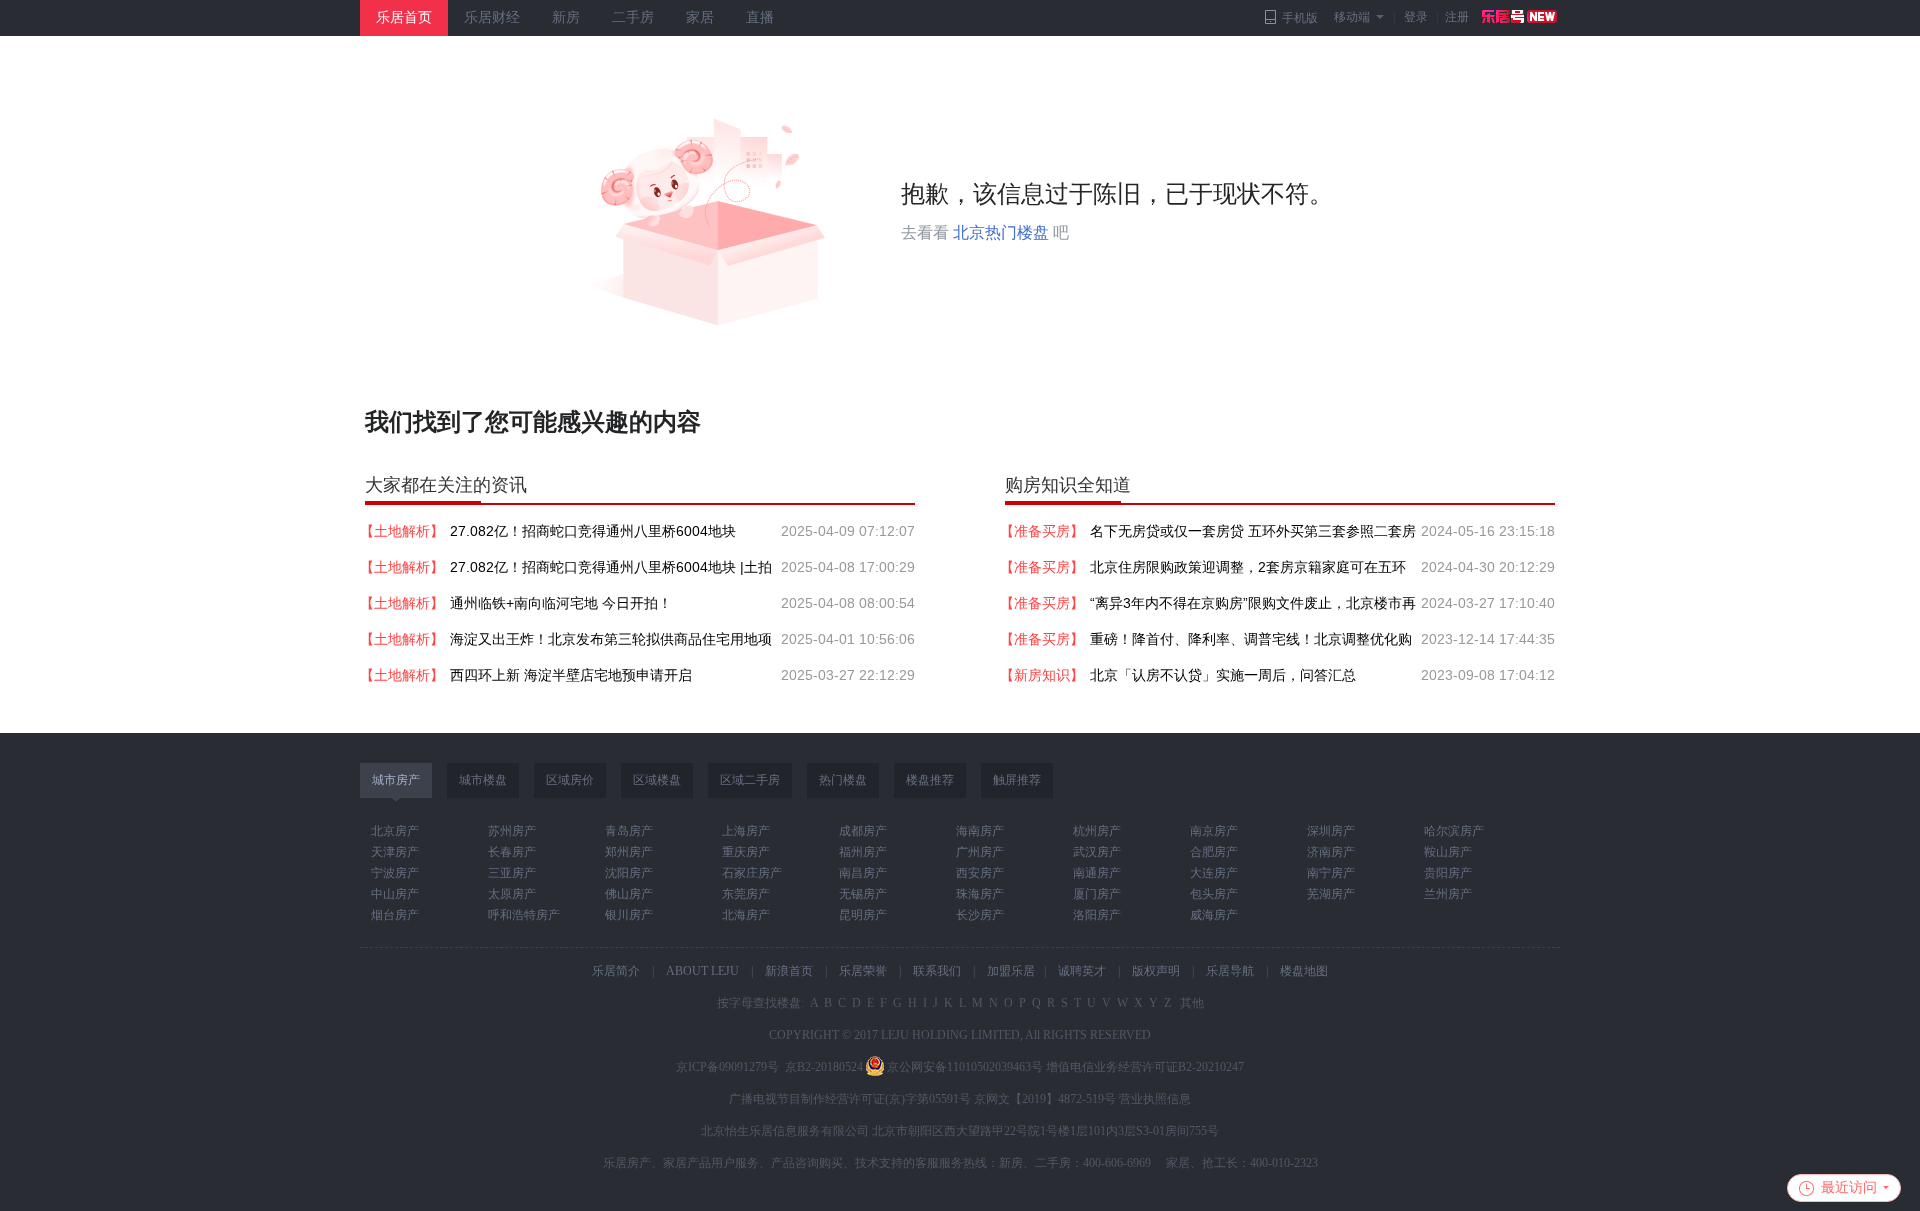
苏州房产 (512, 831)
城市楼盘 (483, 780)
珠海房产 (980, 894)
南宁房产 (1331, 873)
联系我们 (937, 971)
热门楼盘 (843, 780)
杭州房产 (1097, 831)
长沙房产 (980, 915)
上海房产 (746, 831)
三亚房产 (512, 873)
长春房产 (512, 852)
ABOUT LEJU (702, 971)
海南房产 (980, 831)
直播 (760, 17)
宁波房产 (395, 873)
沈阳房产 (629, 873)
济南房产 (1331, 852)
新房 (566, 17)
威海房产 (1214, 915)
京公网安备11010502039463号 (965, 1067)
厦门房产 (1097, 894)
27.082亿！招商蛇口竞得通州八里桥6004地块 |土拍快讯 (611, 572)
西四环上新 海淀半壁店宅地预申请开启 (571, 675)
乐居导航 (1230, 971)
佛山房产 (629, 894)
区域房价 (570, 780)
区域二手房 (750, 780)
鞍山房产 (1448, 852)
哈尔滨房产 (1454, 831)
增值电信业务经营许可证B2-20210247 (1145, 1067)
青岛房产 (629, 831)
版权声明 (1156, 971)
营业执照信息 (1155, 1099)
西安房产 (980, 873)
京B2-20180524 (824, 1067)
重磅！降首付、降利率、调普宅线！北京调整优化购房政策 (1251, 644)
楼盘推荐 (930, 780)
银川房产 (629, 915)
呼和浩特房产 (524, 915)
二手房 (633, 17)
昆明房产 (863, 915)
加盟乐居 (1011, 971)
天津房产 (395, 852)
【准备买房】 (1042, 531)
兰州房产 (1448, 894)
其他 (1190, 1003)
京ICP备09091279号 (727, 1067)
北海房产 (746, 915)
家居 (700, 17)
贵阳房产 (1448, 873)
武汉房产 (1097, 852)
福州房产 (863, 852)
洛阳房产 (1097, 915)
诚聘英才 (1082, 971)
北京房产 (395, 831)
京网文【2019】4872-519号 (1045, 1099)
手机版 (1300, 18)
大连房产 (1214, 873)
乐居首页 (404, 17)
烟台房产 (395, 915)
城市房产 (396, 780)
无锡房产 (863, 894)
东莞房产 (746, 894)
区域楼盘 (657, 780)
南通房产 (1097, 873)
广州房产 (980, 852)
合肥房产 (1214, 852)
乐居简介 (616, 971)
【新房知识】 (1042, 675)
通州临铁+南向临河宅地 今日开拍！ (561, 603)
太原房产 (512, 894)
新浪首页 (789, 971)
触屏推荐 (1017, 780)
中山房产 (395, 894)
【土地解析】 (402, 531)
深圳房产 (1331, 831)
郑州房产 (629, 852)
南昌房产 (863, 873)
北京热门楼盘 (1001, 232)
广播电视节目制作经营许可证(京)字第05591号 (850, 1099)
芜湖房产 (1331, 894)
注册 (1457, 17)
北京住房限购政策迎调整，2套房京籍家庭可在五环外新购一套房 (1248, 572)
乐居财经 (492, 17)
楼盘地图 (1304, 971)
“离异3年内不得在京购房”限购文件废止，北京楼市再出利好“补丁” (1253, 608)
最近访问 (1849, 1187)
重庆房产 (746, 852)
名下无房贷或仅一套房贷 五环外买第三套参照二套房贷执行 (1253, 536)
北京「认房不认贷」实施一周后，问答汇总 (1223, 675)
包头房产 (1214, 894)
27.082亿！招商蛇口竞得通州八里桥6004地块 (593, 531)
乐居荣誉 (863, 971)
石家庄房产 (752, 873)
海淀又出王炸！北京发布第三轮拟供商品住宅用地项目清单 (611, 644)
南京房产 (1214, 831)
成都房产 (863, 831)
